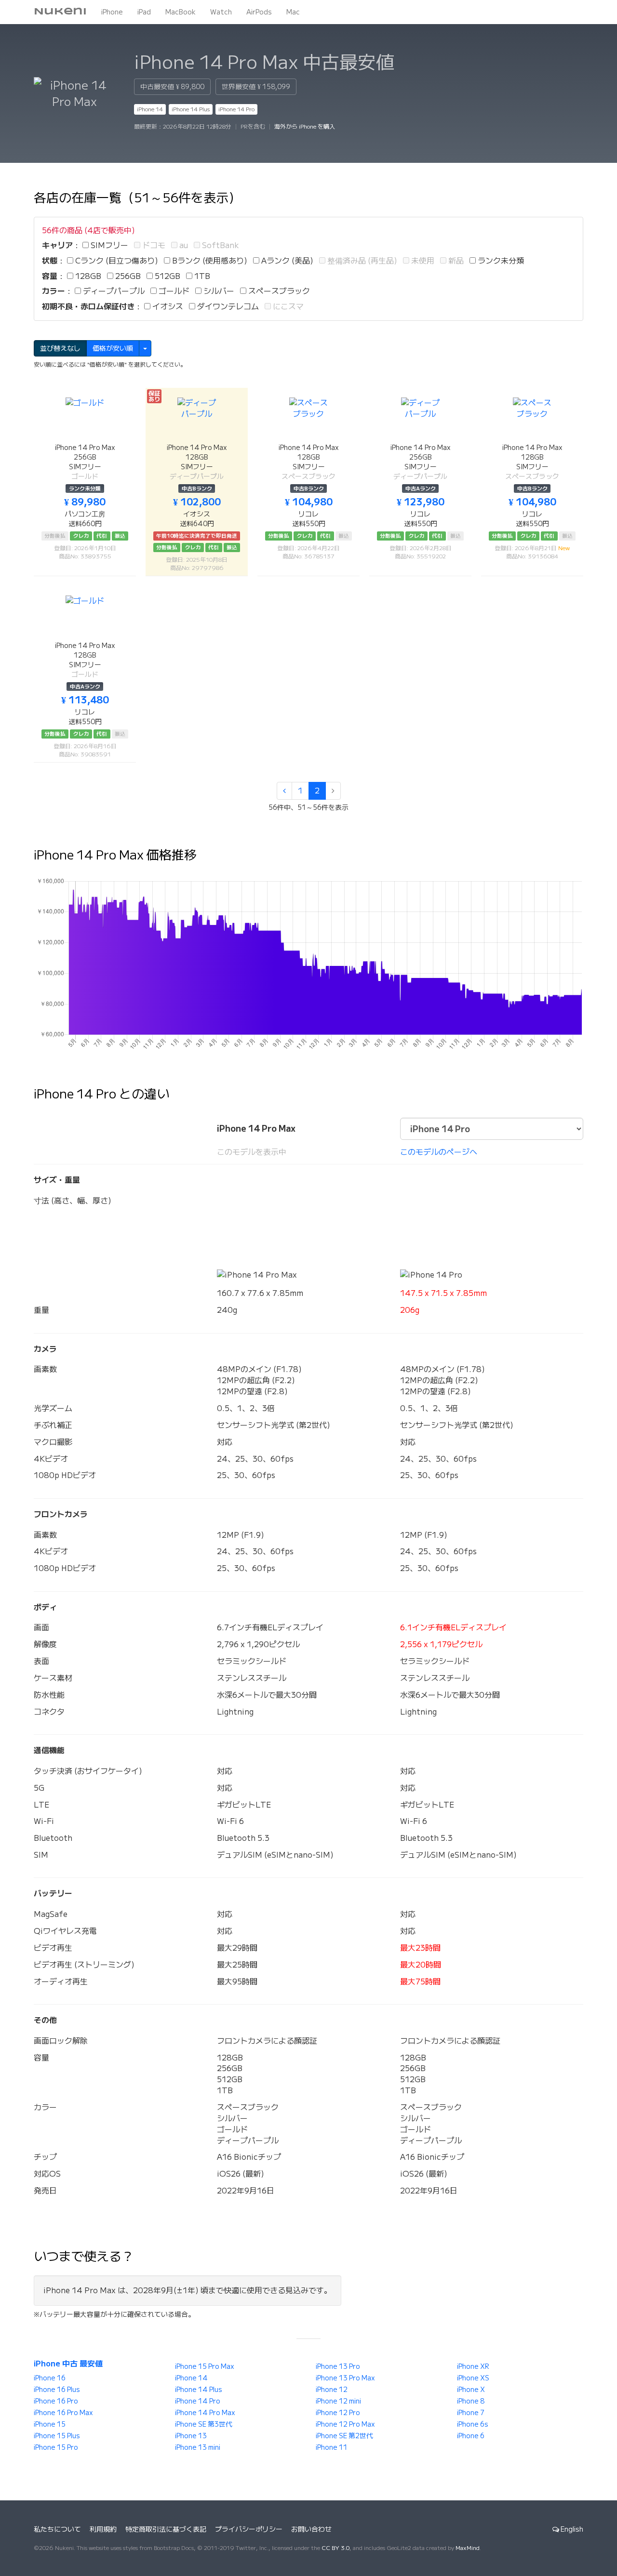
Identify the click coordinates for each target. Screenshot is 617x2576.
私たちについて (57, 2529)
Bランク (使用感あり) (209, 261)
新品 (455, 261)
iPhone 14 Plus (191, 109)
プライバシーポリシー (249, 2529)
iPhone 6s (473, 2424)
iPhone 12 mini (338, 2401)
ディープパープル (113, 291)
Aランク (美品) (286, 261)
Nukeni (60, 12)
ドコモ (153, 245)
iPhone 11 (332, 2447)
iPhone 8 (471, 2401)
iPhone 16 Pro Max (63, 2413)
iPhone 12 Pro (338, 2413)
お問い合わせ (311, 2529)
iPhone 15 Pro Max (205, 2366)
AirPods (259, 12)
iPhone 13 (191, 2436)
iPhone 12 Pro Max (345, 2424)
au (183, 245)
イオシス (167, 306)
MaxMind (468, 2548)
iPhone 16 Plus (57, 2390)
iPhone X (471, 2390)
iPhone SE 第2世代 (344, 2436)
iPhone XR (473, 2366)
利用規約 (103, 2529)
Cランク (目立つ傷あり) (116, 261)
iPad (144, 12)
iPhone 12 (332, 2390)
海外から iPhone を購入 (305, 126)
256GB (127, 276)
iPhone (112, 12)
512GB (167, 276)
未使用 (422, 261)
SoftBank (220, 245)
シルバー (218, 291)
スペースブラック (278, 291)
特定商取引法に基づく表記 (166, 2529)
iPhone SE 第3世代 (204, 2424)
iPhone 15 (50, 2424)
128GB (87, 276)
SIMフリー (108, 245)
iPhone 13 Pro (338, 2366)
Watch (221, 12)
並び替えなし (60, 348)
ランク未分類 (500, 261)
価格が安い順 (113, 348)
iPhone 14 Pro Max (205, 2413)
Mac (293, 12)
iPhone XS (473, 2378)
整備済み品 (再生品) (361, 261)
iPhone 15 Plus (57, 2436)
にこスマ (287, 306)
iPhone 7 (471, 2413)
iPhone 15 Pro (56, 2447)
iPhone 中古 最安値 (68, 2364)
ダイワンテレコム (227, 306)
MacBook (181, 12)
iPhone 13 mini (198, 2447)
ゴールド (173, 291)
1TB (201, 276)
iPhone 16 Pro (56, 2401)
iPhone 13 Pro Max (345, 2378)
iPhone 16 (50, 2378)
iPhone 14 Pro (236, 109)
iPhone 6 (471, 2436)
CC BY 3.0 (335, 2548)
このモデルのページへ (439, 1152)
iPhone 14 (150, 109)
